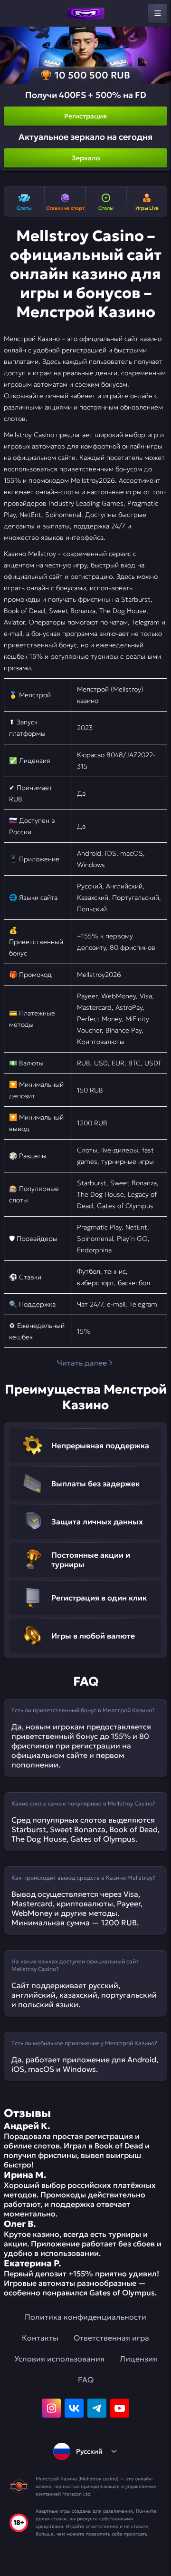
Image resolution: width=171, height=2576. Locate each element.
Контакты (40, 2338)
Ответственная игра (111, 2338)
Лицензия (138, 2359)
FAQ (86, 2380)
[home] (85, 13)
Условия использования (59, 2359)
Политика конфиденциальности (85, 2317)
